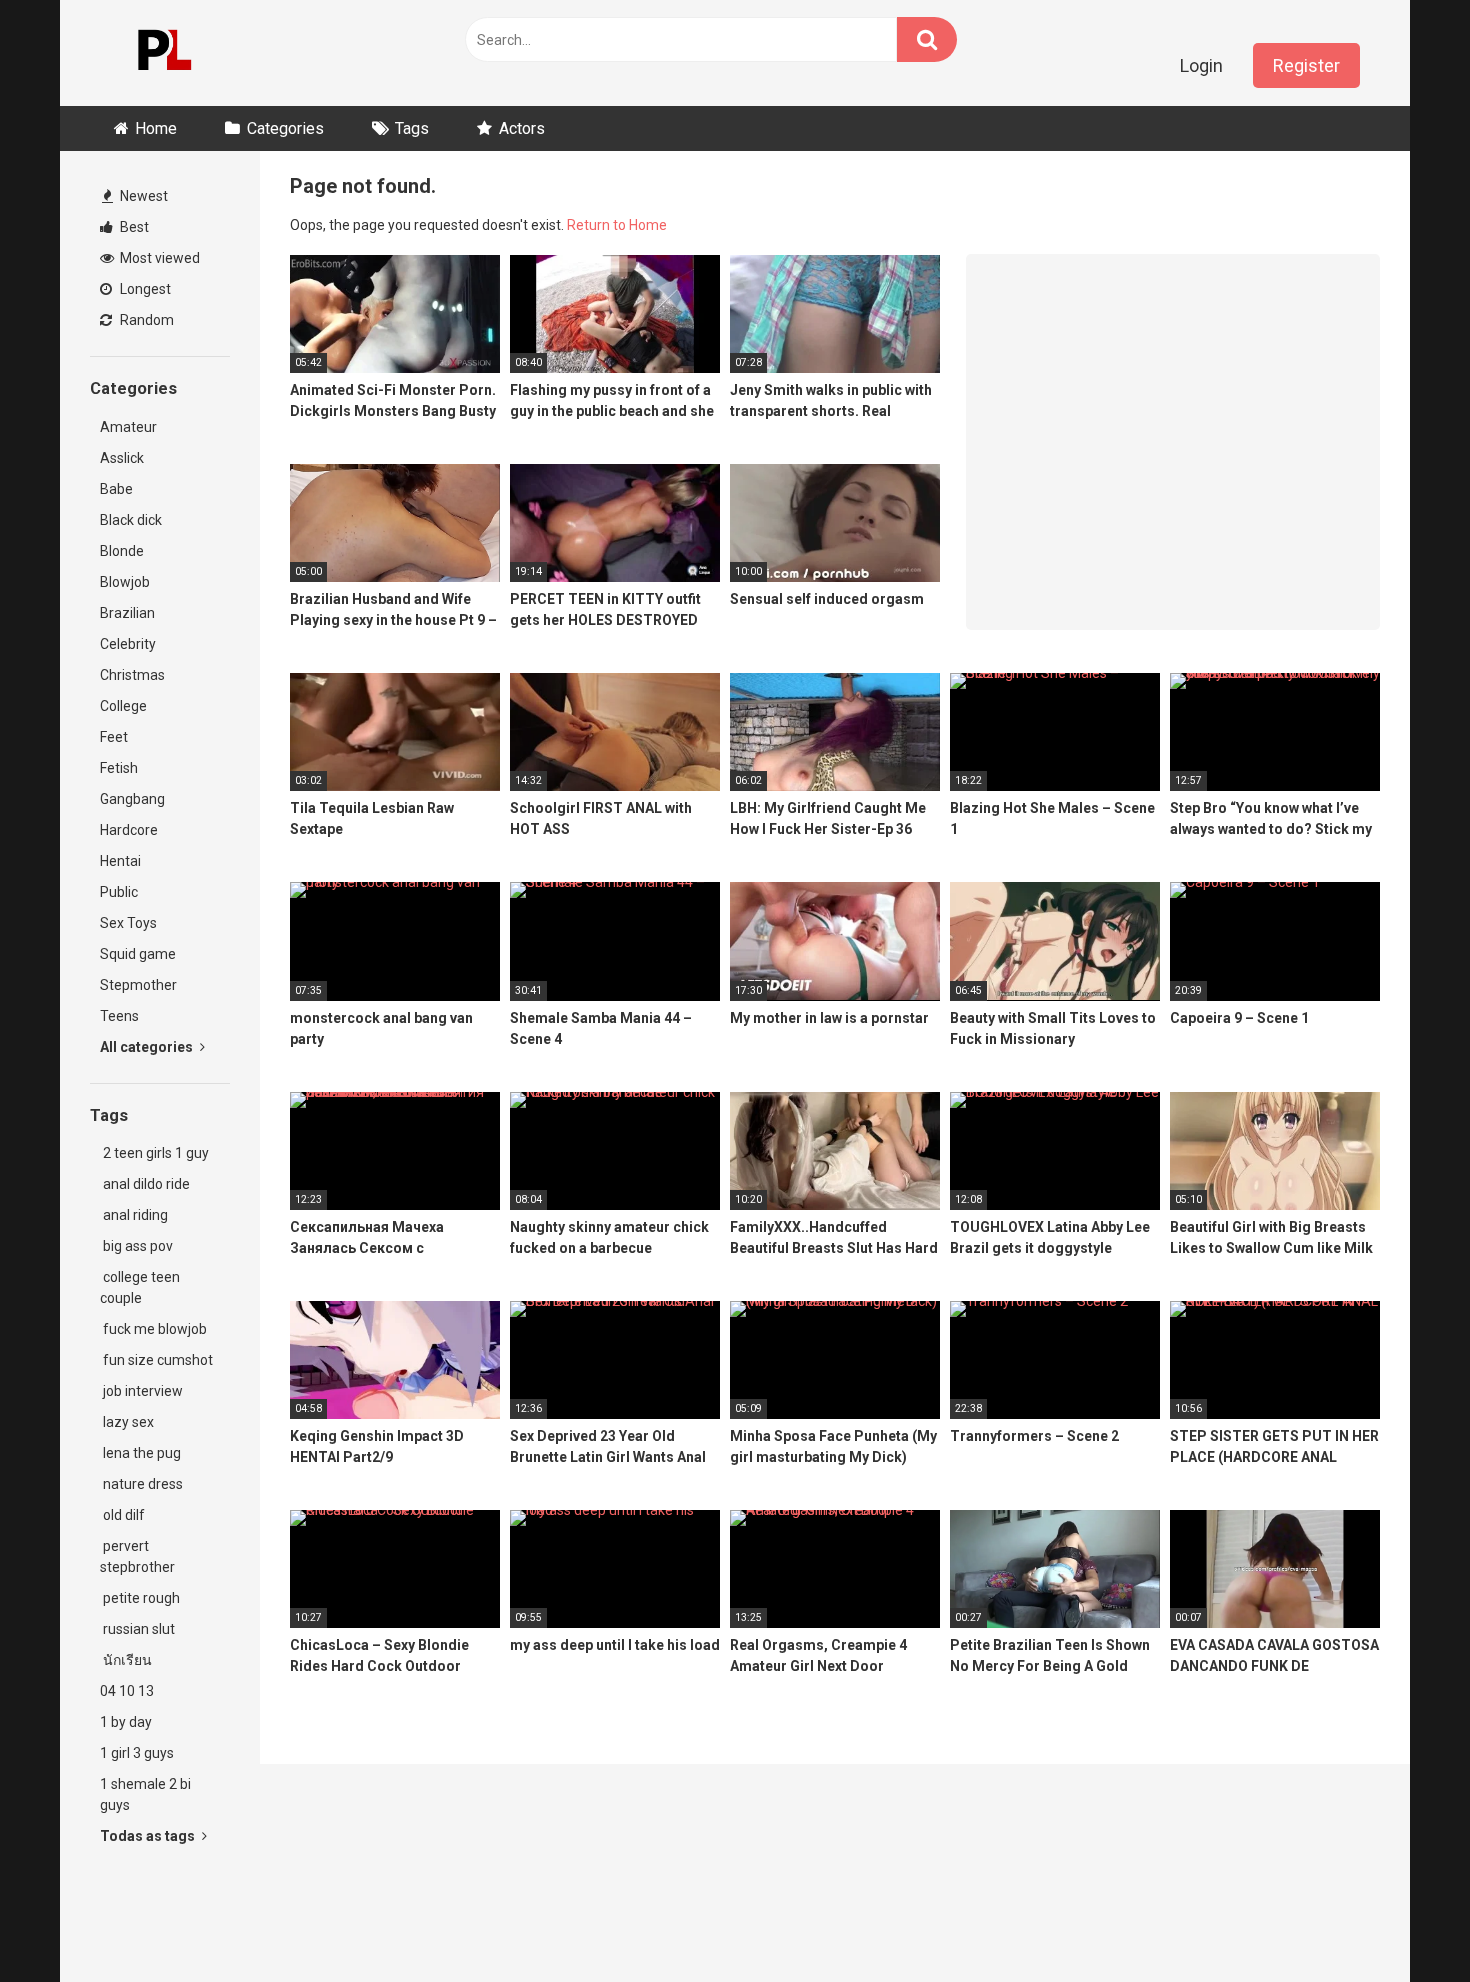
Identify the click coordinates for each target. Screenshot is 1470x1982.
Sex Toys (128, 923)
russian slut (137, 1629)
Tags (412, 128)
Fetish (119, 768)
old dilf (122, 1515)
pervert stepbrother (137, 1556)
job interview (141, 1391)
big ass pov (136, 1246)
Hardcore (129, 830)
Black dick (131, 520)
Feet (114, 737)
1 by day (126, 1722)
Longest (144, 289)
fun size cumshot (156, 1360)
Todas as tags (149, 1836)
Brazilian (127, 613)
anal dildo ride (145, 1184)
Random (145, 320)
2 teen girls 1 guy (154, 1153)
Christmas (132, 675)
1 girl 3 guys (137, 1753)
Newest (142, 196)
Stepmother (138, 985)
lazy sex (127, 1422)
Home (156, 128)
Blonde (122, 551)
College (123, 706)
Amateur (128, 427)
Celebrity (128, 644)
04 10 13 (127, 1691)
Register (1306, 65)
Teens (119, 1016)
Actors (522, 128)
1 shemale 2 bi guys (145, 1794)
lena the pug (140, 1453)
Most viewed (158, 258)
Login (1201, 65)
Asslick (122, 458)
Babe (116, 489)
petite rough (140, 1598)
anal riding (134, 1215)
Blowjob (125, 582)
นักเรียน (126, 1660)
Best (133, 227)
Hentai (120, 861)
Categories (285, 128)
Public (119, 892)
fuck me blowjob (153, 1329)
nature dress (141, 1484)
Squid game (138, 954)
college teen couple (140, 1287)
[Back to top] (1403, 1921)
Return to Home (617, 225)
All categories (148, 1047)
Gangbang (132, 799)
